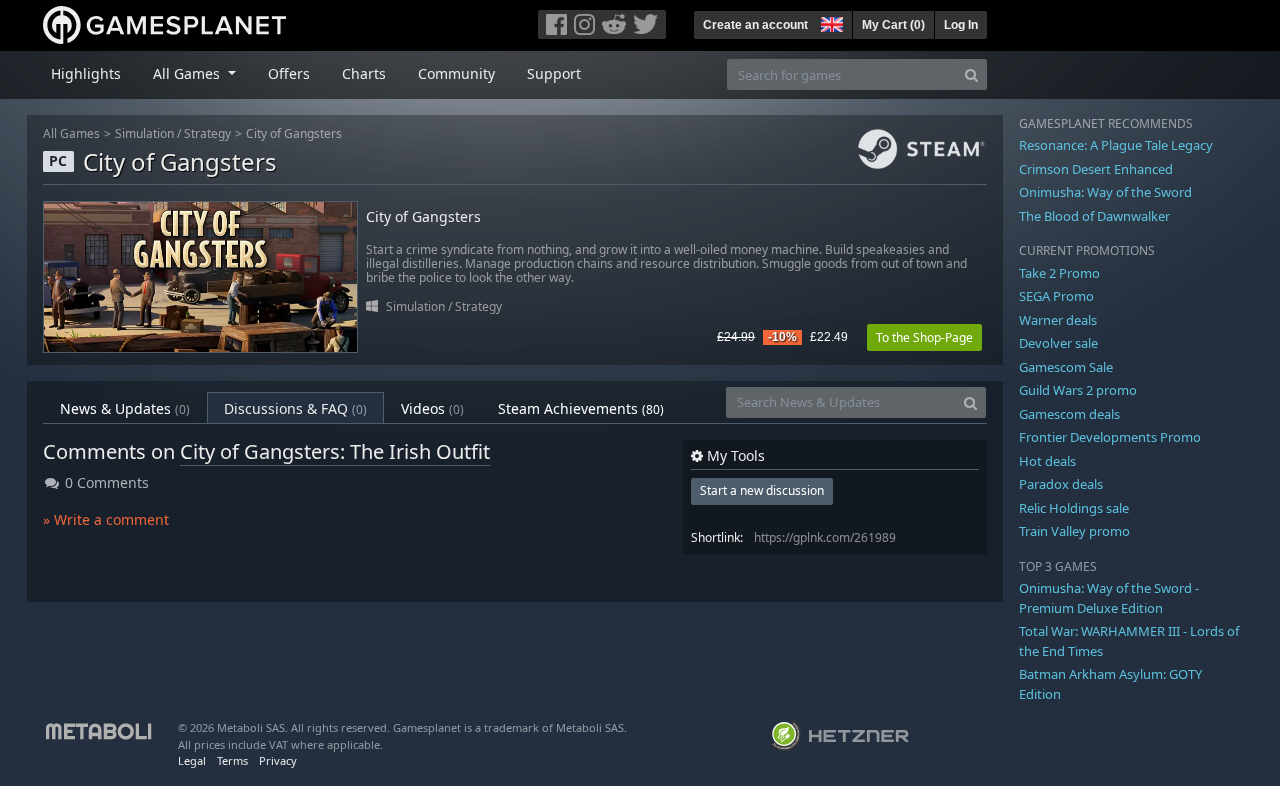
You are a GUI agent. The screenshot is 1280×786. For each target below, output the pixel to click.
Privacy (278, 760)
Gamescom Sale (1066, 367)
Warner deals (1058, 320)
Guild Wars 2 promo (1078, 390)
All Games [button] (188, 73)
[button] (830, 22)
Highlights (86, 73)
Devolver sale (1058, 343)
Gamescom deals (1069, 414)
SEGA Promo (1056, 296)
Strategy (207, 133)
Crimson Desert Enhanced (1096, 169)
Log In (961, 25)
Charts (364, 73)
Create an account (755, 25)
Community (456, 73)
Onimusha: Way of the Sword (1105, 192)
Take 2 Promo (1059, 273)
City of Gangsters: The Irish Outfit (335, 451)
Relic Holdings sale (1074, 508)
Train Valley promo (1074, 531)
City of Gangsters (294, 133)
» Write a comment (106, 519)
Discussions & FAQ (295, 408)
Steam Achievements (581, 408)
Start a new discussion (762, 490)
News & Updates (125, 408)
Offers (289, 73)
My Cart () (893, 25)
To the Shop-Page (924, 337)
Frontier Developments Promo (1110, 437)
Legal (192, 760)
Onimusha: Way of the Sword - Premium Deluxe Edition (1109, 598)
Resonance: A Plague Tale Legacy (1116, 145)
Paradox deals (1061, 484)
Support (554, 73)
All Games (71, 133)
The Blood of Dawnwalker (1094, 216)
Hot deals (1047, 461)
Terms (232, 760)
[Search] (971, 74)
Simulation (144, 133)
